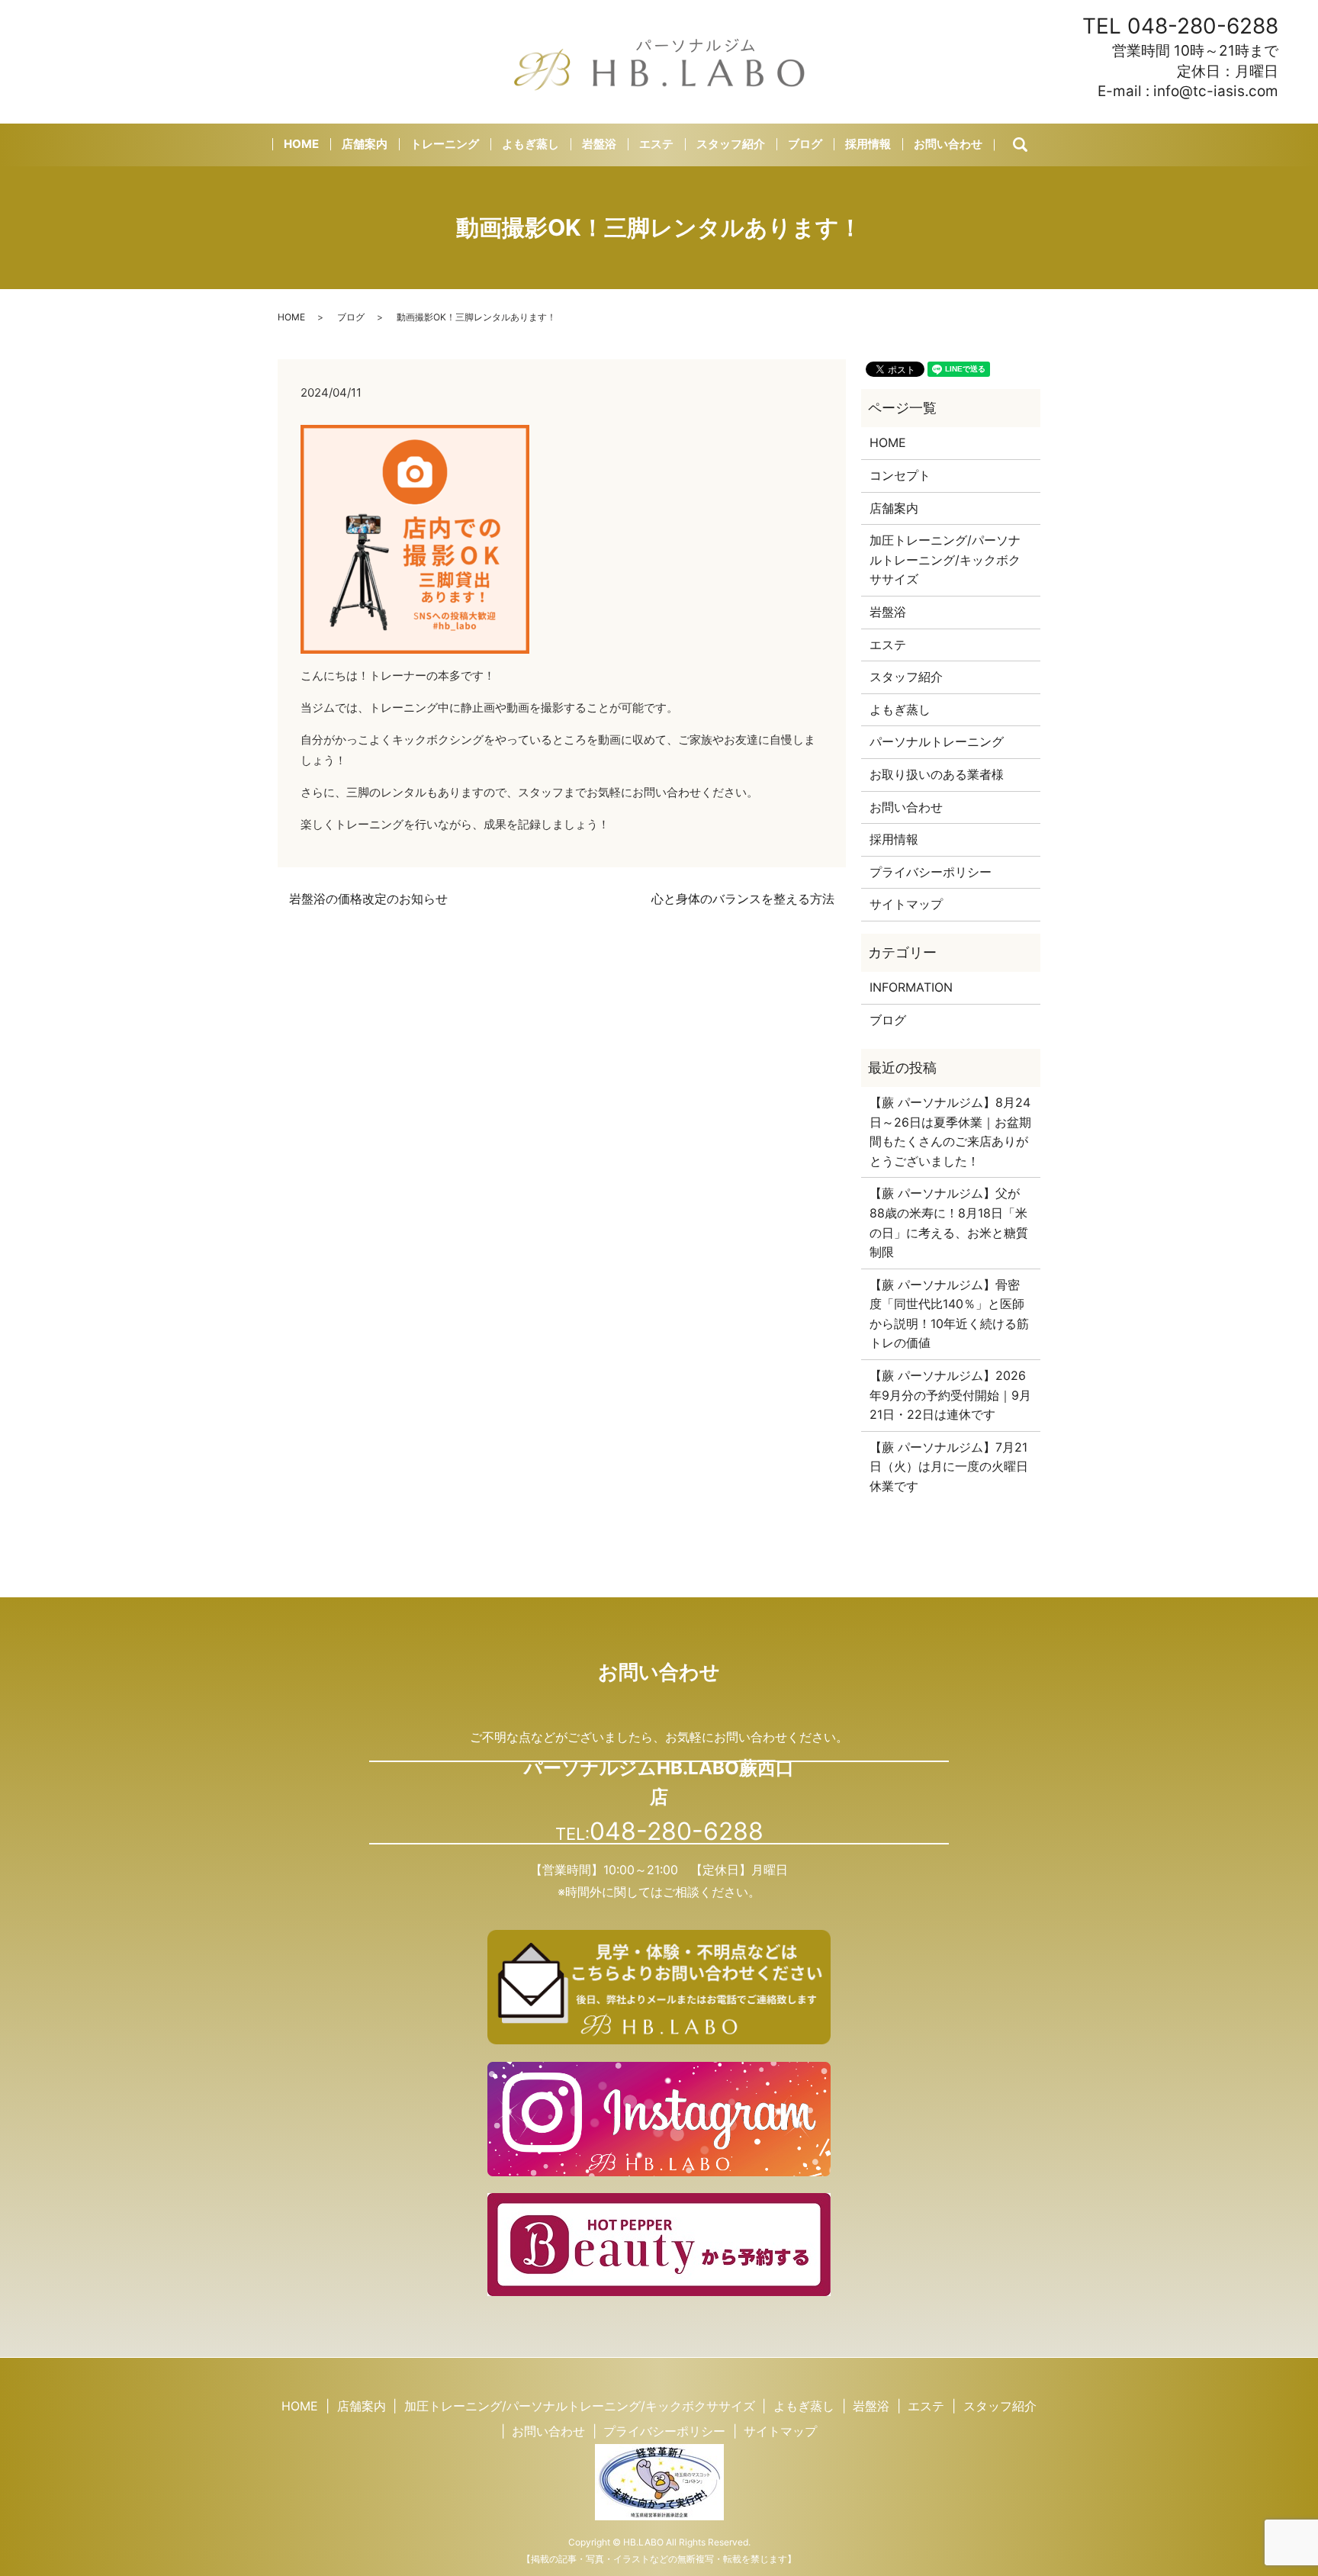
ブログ (805, 144)
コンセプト (900, 475)
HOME (301, 144)
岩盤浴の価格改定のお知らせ (368, 899)
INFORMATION (911, 987)
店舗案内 (365, 144)
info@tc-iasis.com (1216, 91)
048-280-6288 (1203, 26)
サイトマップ (906, 904)
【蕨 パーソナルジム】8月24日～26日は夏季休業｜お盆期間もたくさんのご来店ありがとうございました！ (950, 1132)
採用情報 (868, 144)
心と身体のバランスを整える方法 (743, 899)
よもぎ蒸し (530, 144)
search (1033, 145)
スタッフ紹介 (731, 144)
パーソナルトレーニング (937, 741)
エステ (656, 144)
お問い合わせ (948, 144)
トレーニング (445, 144)
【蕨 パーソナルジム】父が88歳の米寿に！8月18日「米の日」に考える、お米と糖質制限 (949, 1222)
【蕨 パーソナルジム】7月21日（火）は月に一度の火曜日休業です (949, 1466)
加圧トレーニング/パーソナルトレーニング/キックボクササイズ (945, 560)
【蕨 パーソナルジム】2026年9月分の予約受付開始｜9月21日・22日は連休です (950, 1395)
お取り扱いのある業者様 (937, 774)
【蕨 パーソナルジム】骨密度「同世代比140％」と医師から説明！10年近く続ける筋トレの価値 (949, 1314)
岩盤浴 (599, 144)
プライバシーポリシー (931, 872)
